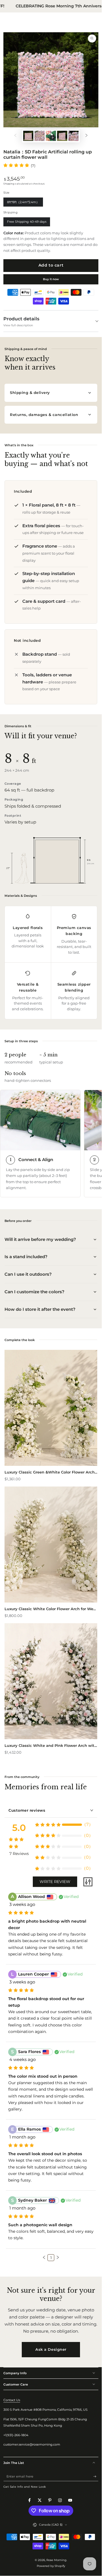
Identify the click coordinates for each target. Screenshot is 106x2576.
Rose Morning (56, 2560)
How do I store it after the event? (40, 1309)
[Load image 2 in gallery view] (39, 136)
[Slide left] (15, 136)
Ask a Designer (51, 2349)
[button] (44, 2257)
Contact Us (12, 2400)
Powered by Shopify (51, 2566)
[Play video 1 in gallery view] (51, 136)
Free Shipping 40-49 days (27, 223)
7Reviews (19, 1854)
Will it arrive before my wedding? (40, 1239)
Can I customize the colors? (34, 1292)
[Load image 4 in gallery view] (73, 136)
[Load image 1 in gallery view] (28, 136)
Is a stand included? (26, 1257)
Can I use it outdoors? (28, 1274)
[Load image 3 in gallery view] (62, 136)
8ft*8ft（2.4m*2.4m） (23, 203)
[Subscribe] (96, 2477)
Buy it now (51, 279)
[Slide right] (86, 136)
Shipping (9, 184)
